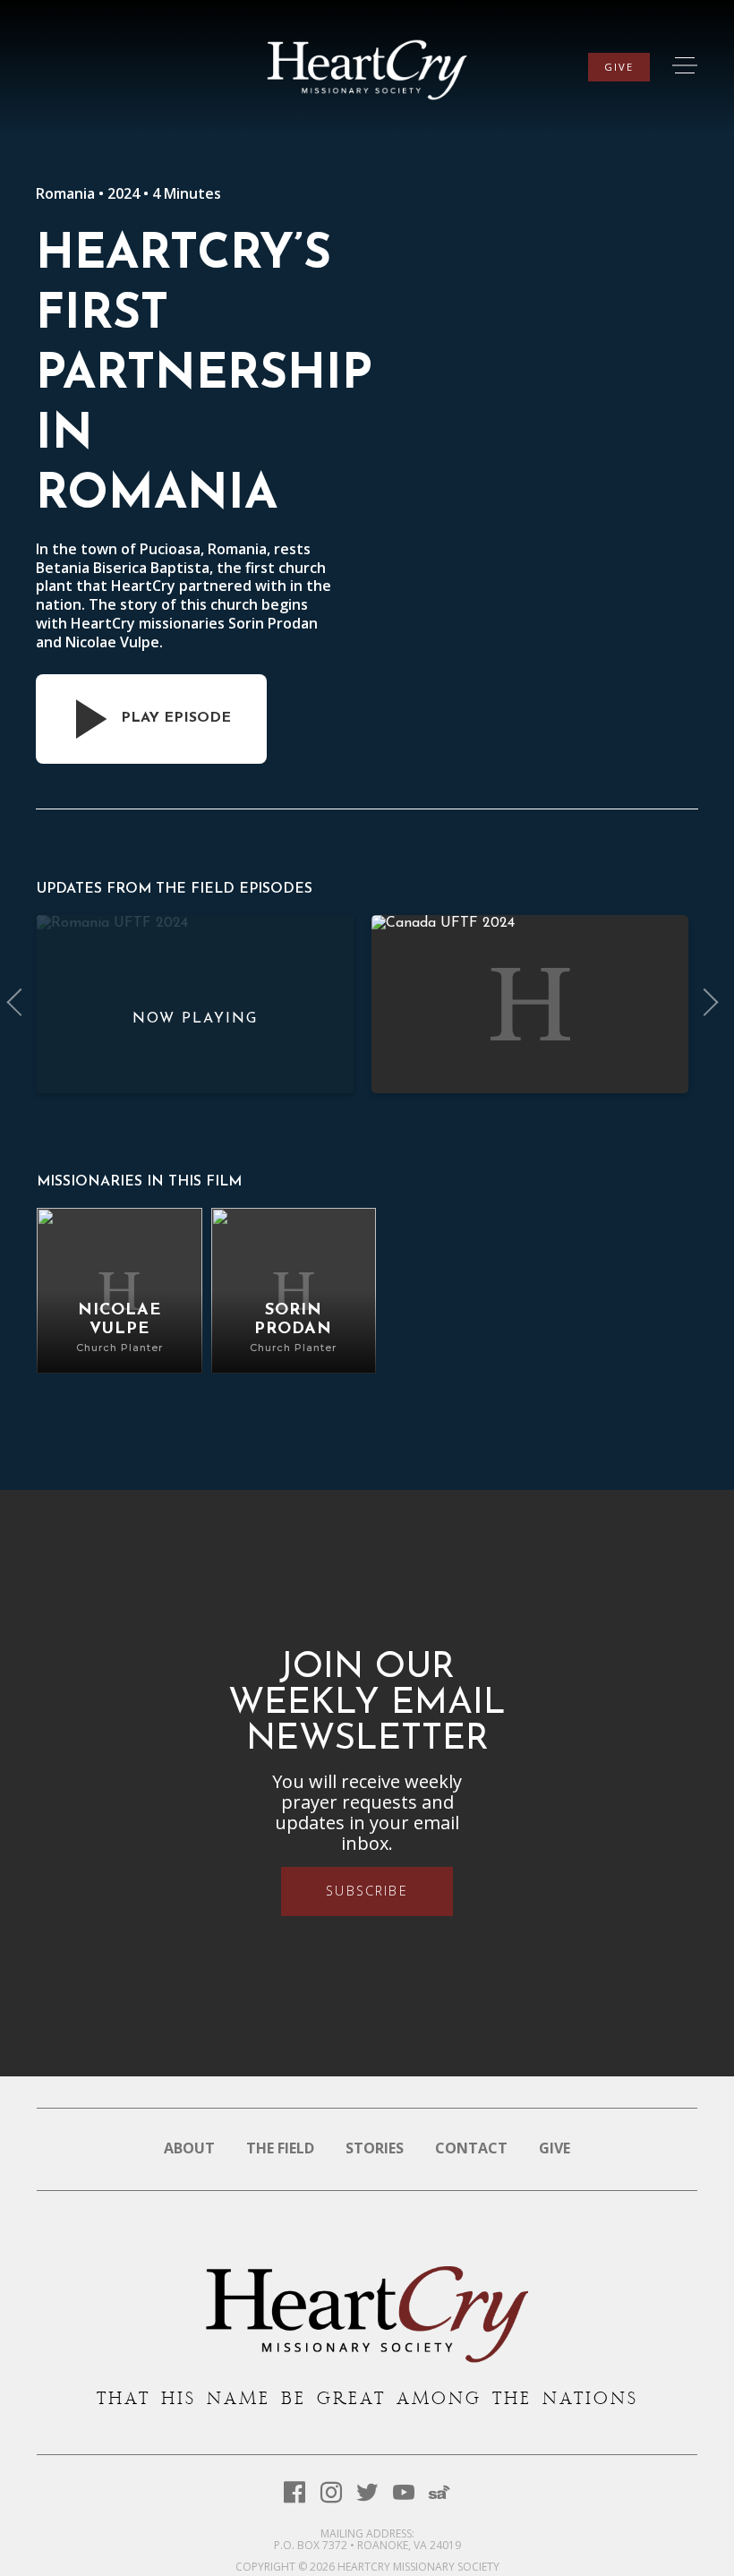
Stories (375, 2148)
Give (619, 67)
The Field (280, 2148)
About (189, 2148)
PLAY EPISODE (176, 718)
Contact (471, 2148)
